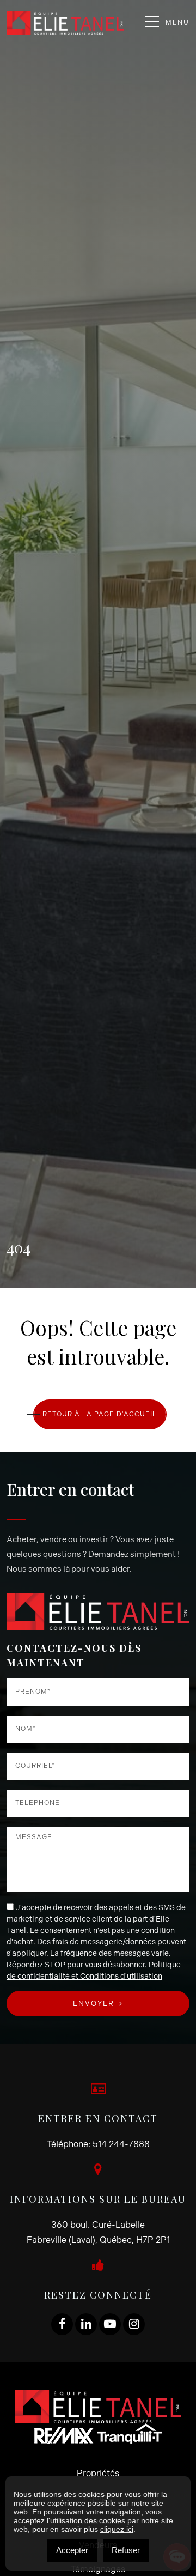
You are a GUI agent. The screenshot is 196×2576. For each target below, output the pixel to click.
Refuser (126, 2550)
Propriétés (98, 2473)
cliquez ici (117, 2529)
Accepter (72, 2550)
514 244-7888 (121, 2144)
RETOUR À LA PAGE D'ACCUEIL (100, 1414)
